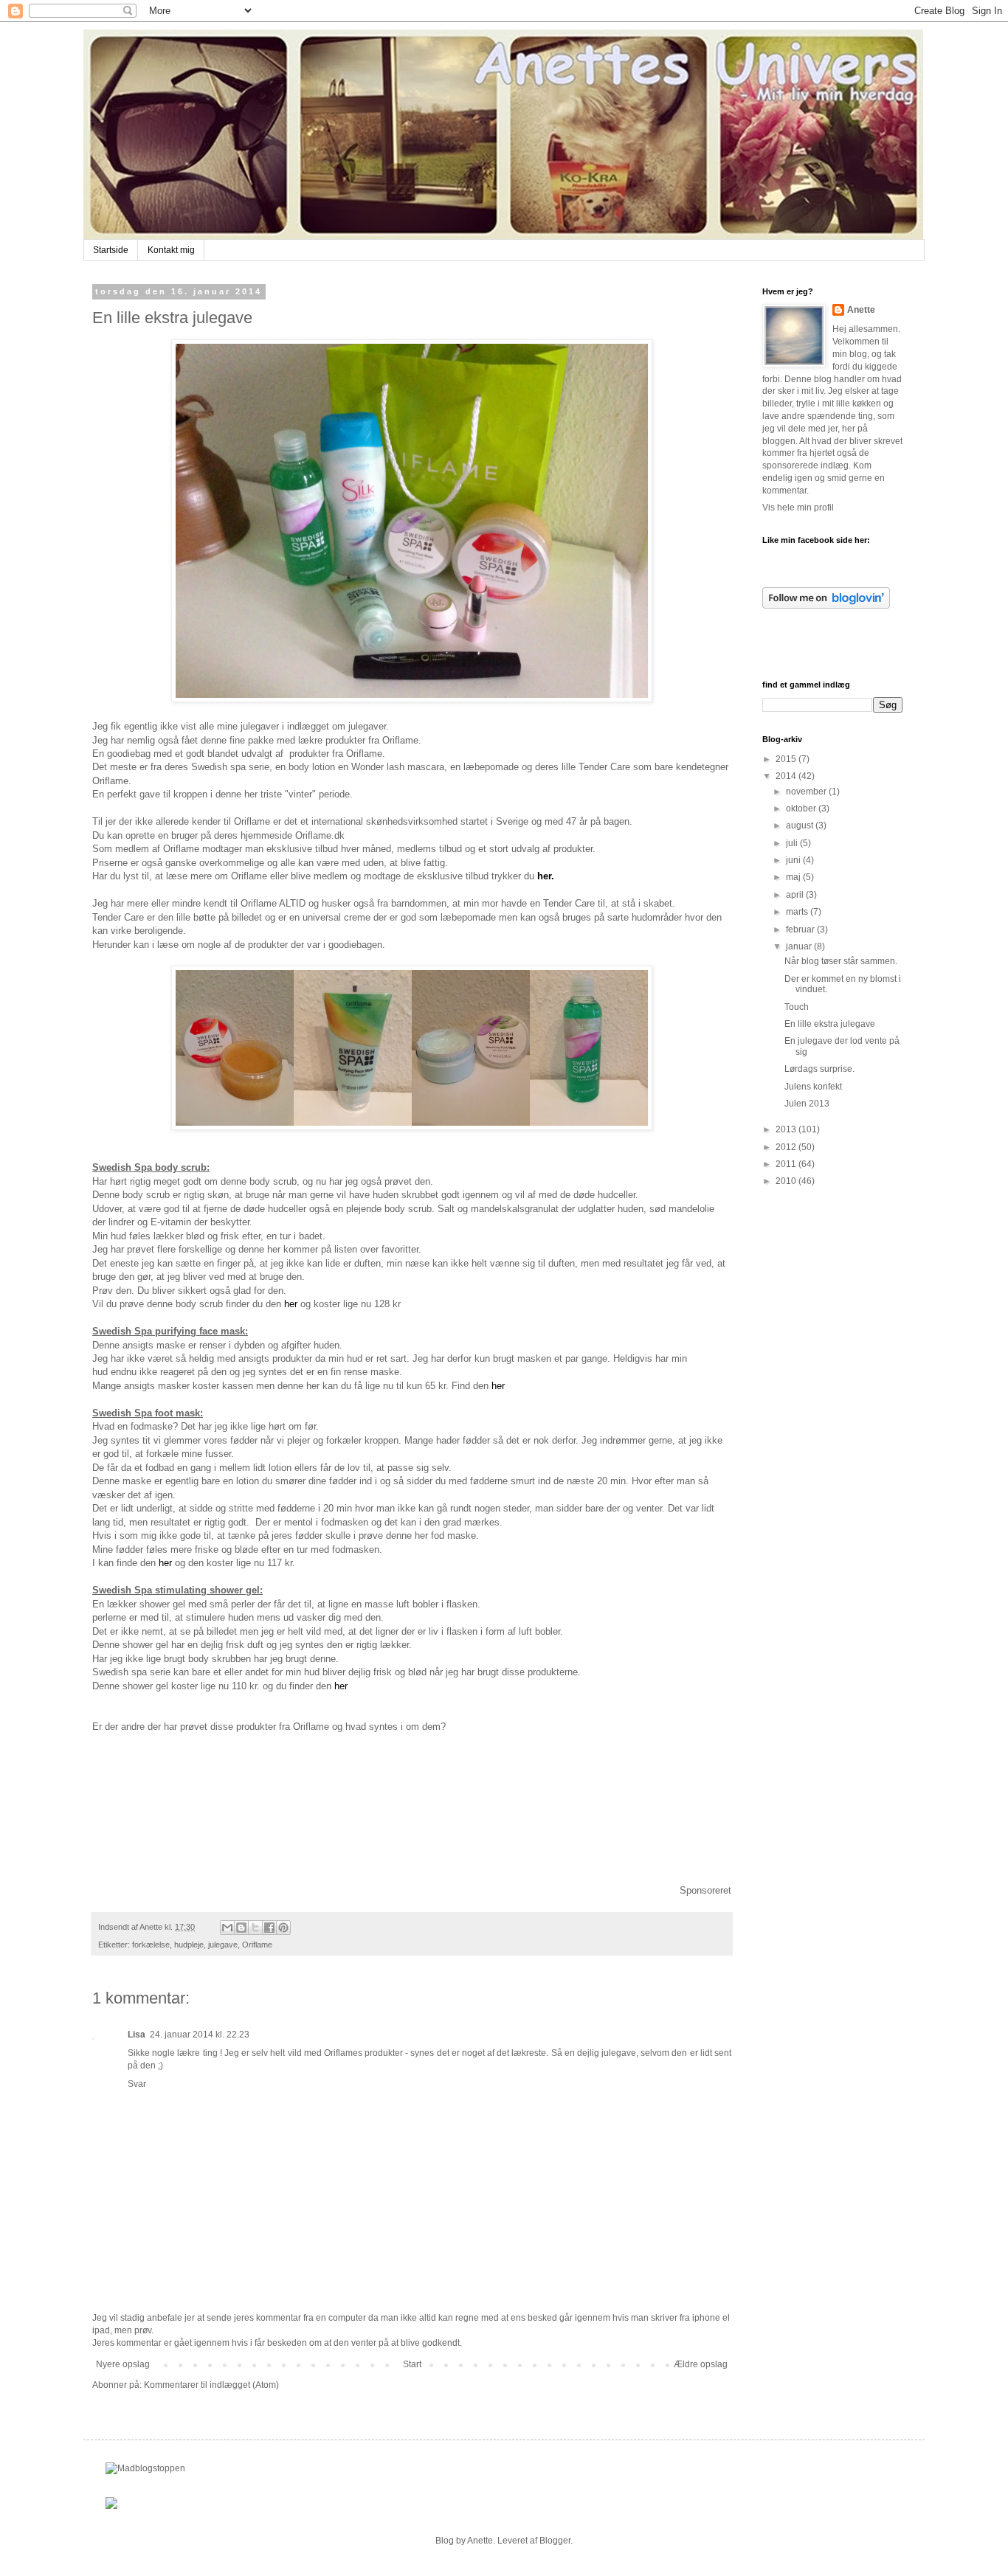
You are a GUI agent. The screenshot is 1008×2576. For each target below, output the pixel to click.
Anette (861, 310)
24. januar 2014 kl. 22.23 (200, 2035)
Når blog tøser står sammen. (841, 961)
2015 (787, 759)
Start (412, 2364)
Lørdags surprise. (819, 1069)
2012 (787, 1147)
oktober (802, 809)
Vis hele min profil (798, 508)
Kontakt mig (171, 250)
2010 (787, 1181)
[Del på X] (255, 1928)
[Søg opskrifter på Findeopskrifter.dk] (145, 2468)
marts (798, 912)
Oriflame (257, 1945)
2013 (787, 1129)
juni (794, 860)
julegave (223, 1945)
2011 (787, 1164)
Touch (797, 1007)
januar (800, 946)
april (796, 895)
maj (794, 877)
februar (801, 929)
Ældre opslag (701, 2364)
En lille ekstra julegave (830, 1024)
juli (793, 843)
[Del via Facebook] (269, 1928)
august (801, 825)
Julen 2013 (807, 1104)
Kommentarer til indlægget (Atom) (211, 2385)
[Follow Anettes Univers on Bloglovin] (826, 606)
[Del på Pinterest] (283, 1928)
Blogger (555, 2541)
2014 (787, 776)
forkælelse (151, 1945)
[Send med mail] (227, 1928)
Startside (111, 250)
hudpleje (189, 1945)
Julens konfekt (813, 1087)
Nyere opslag (123, 2364)
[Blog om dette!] (241, 1928)
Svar (137, 2084)
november (807, 792)
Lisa (137, 2035)
